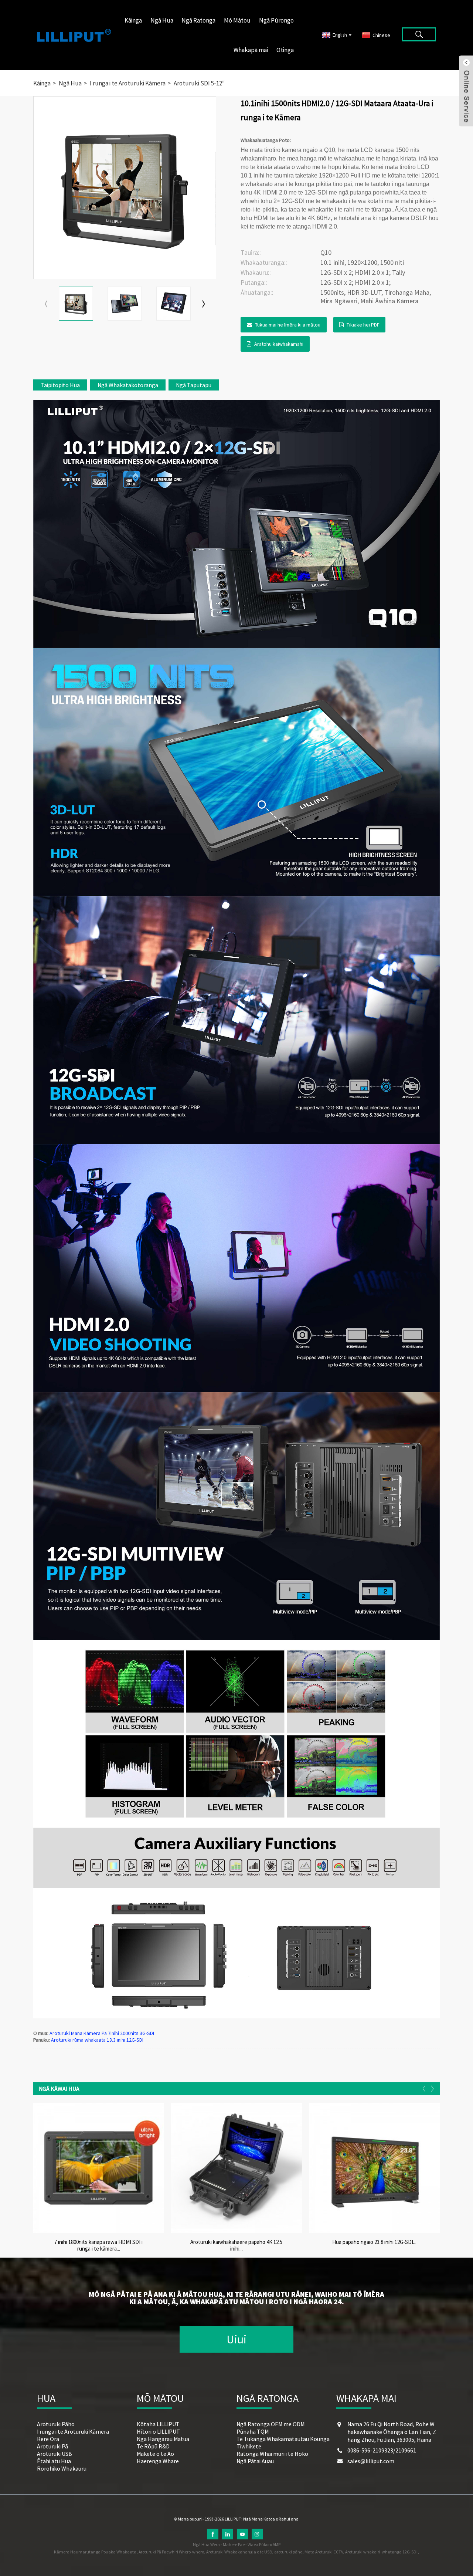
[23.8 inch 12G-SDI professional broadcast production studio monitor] (375, 2168)
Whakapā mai (251, 50)
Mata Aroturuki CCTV (324, 2552)
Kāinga (133, 20)
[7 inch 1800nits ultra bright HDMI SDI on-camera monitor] (98, 2168)
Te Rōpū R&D (153, 2446)
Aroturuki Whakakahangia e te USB (239, 2552)
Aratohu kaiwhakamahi (279, 344)
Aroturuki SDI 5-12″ (199, 83)
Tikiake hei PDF (363, 325)
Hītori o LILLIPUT (158, 2431)
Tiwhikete (249, 2446)
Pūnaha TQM (253, 2431)
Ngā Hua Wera (206, 2544)
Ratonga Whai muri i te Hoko (272, 2454)
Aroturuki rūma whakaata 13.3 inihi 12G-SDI (97, 2040)
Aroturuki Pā (52, 2446)
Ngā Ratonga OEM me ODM (270, 2424)
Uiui (236, 2339)
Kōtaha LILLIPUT (158, 2424)
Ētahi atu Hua (54, 2461)
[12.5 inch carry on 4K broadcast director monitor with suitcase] (236, 2168)
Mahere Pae (234, 2544)
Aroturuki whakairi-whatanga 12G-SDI (381, 2552)
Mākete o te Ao (155, 2454)
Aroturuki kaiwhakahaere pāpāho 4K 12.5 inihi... (236, 2245)
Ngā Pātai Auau (255, 2461)
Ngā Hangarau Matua (163, 2439)
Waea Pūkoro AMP (264, 2544)
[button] (204, 304)
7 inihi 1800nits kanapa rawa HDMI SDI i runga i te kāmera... (98, 2245)
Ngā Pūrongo (276, 20)
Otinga (285, 50)
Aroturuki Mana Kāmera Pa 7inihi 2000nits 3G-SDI (102, 2033)
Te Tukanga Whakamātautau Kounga (283, 2439)
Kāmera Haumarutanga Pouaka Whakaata (95, 2552)
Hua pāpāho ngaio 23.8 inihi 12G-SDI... (374, 2242)
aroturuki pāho (288, 2552)
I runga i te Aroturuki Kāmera (128, 83)
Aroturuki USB (55, 2454)
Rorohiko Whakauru (62, 2468)
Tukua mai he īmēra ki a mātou (288, 325)
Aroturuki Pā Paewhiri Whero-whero (171, 2552)
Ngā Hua (162, 20)
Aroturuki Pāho (56, 2424)
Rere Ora (48, 2439)
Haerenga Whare (158, 2461)
